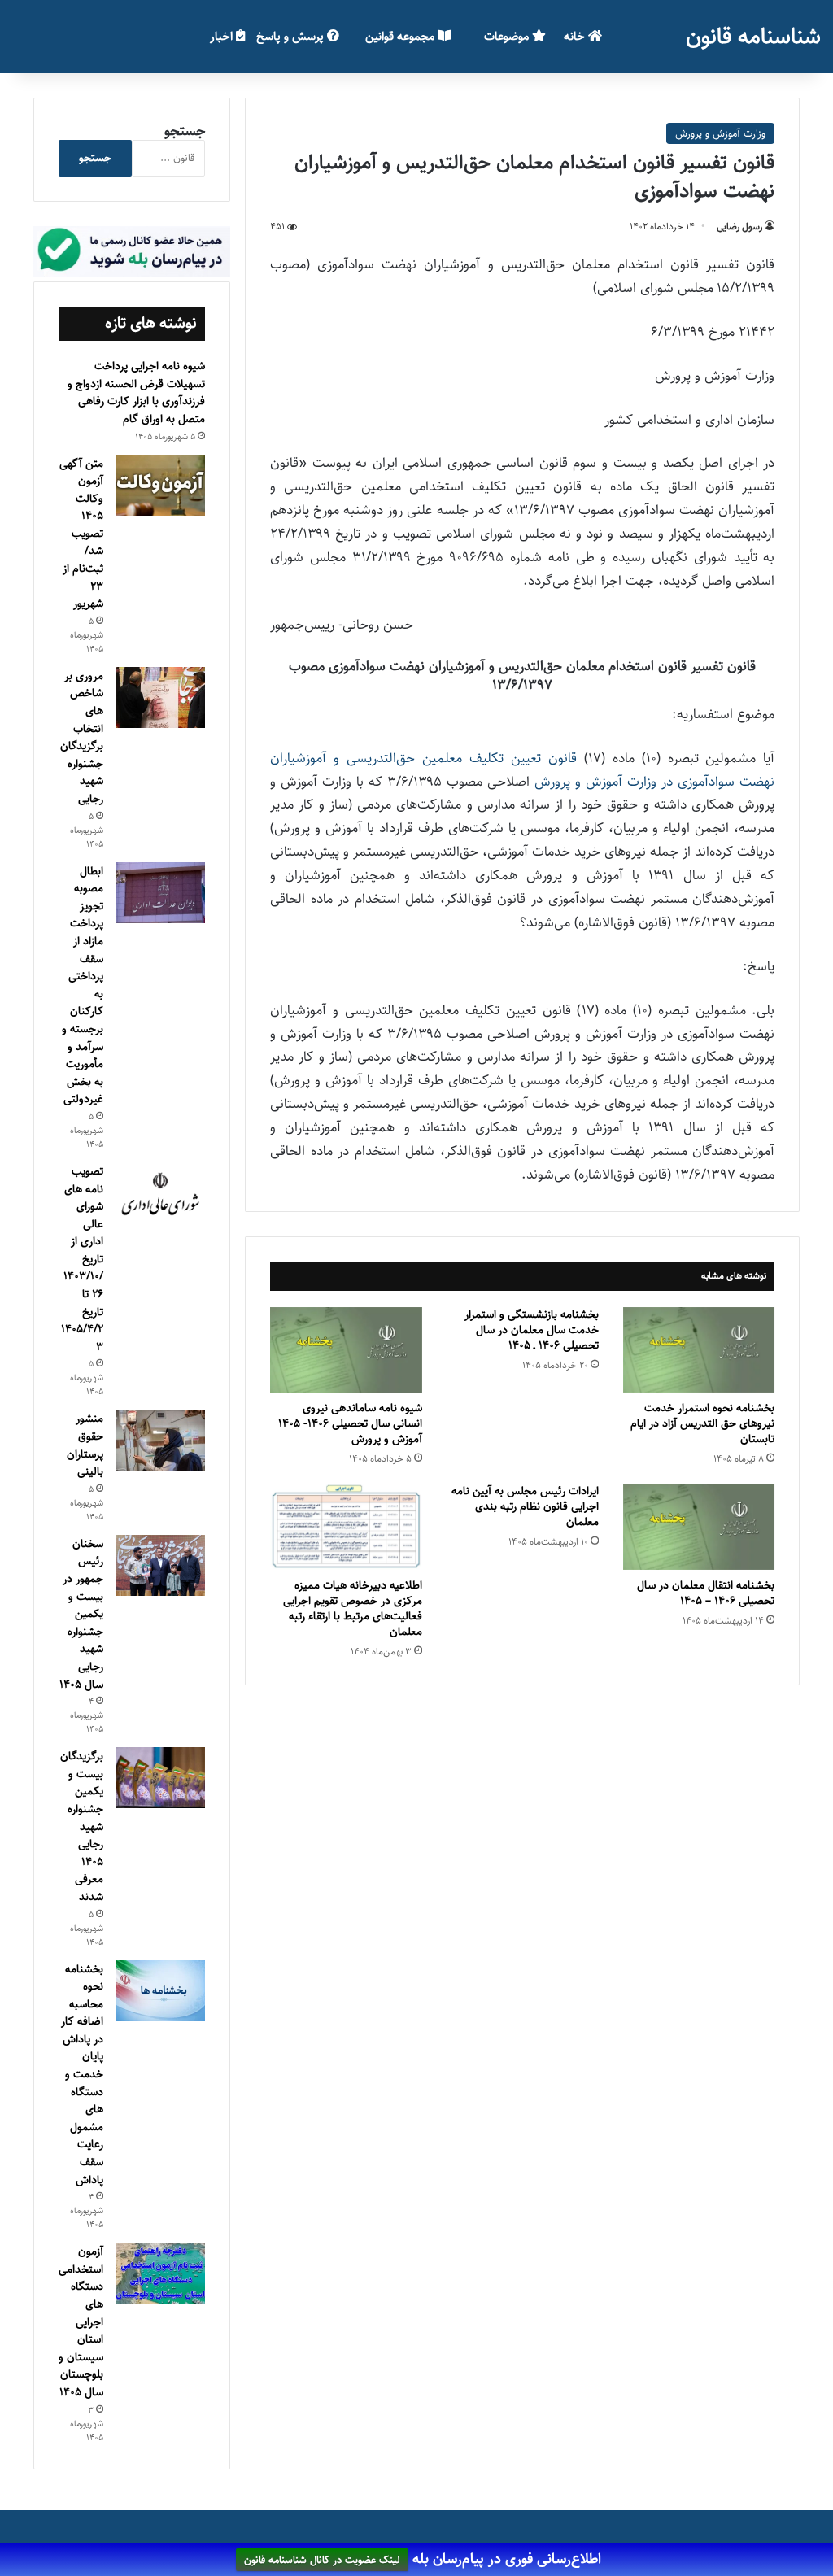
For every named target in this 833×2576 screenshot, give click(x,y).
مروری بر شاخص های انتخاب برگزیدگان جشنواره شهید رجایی (82, 737)
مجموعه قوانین (401, 36)
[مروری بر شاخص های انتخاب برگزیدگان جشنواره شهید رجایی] (160, 697)
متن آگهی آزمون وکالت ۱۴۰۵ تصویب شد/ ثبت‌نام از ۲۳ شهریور (81, 534)
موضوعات (508, 36)
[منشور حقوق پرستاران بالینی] (160, 1440)
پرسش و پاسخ (292, 36)
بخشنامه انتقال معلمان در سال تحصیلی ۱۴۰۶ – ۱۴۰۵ (706, 1593)
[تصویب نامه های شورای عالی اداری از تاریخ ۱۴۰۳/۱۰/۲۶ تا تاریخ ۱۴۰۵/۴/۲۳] (160, 1195)
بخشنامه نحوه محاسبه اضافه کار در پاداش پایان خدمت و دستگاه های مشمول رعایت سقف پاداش (82, 2075)
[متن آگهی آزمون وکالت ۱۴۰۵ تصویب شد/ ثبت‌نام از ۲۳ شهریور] (160, 485)
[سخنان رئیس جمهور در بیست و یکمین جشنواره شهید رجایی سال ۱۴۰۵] (160, 1565)
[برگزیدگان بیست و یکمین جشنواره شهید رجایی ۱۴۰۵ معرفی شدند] (160, 1778)
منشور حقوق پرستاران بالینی (85, 1445)
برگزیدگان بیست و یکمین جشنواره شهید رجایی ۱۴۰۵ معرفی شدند (82, 1826)
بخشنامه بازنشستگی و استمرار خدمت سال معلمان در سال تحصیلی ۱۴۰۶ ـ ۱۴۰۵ (532, 1330)
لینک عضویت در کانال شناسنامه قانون (322, 2560)
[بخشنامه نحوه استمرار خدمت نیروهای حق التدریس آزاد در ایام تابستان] (699, 1350)
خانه (576, 36)
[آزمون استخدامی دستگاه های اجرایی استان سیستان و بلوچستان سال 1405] (160, 2273)
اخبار (223, 36)
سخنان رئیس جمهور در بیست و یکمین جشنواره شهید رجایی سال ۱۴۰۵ (81, 1614)
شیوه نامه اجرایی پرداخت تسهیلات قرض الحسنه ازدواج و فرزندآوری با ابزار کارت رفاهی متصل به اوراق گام (136, 392)
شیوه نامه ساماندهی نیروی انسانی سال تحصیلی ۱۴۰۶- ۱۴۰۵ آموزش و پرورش (350, 1423)
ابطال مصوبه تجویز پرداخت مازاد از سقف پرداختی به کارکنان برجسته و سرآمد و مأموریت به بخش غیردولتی (83, 985)
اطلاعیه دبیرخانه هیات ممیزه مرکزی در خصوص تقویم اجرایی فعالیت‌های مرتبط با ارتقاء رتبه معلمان (353, 1608)
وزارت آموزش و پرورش (720, 133)
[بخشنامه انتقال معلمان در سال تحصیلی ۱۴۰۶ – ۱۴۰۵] (699, 1526)
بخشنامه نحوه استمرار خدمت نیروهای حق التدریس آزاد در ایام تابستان (702, 1423)
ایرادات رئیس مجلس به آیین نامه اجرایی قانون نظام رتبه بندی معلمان (525, 1506)
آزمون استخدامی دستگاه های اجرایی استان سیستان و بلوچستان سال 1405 (81, 2322)
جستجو (185, 131)
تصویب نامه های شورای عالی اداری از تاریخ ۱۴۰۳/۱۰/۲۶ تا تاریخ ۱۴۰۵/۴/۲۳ (82, 1259)
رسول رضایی (739, 227)
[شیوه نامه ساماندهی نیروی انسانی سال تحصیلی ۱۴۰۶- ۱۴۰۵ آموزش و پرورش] (346, 1350)
